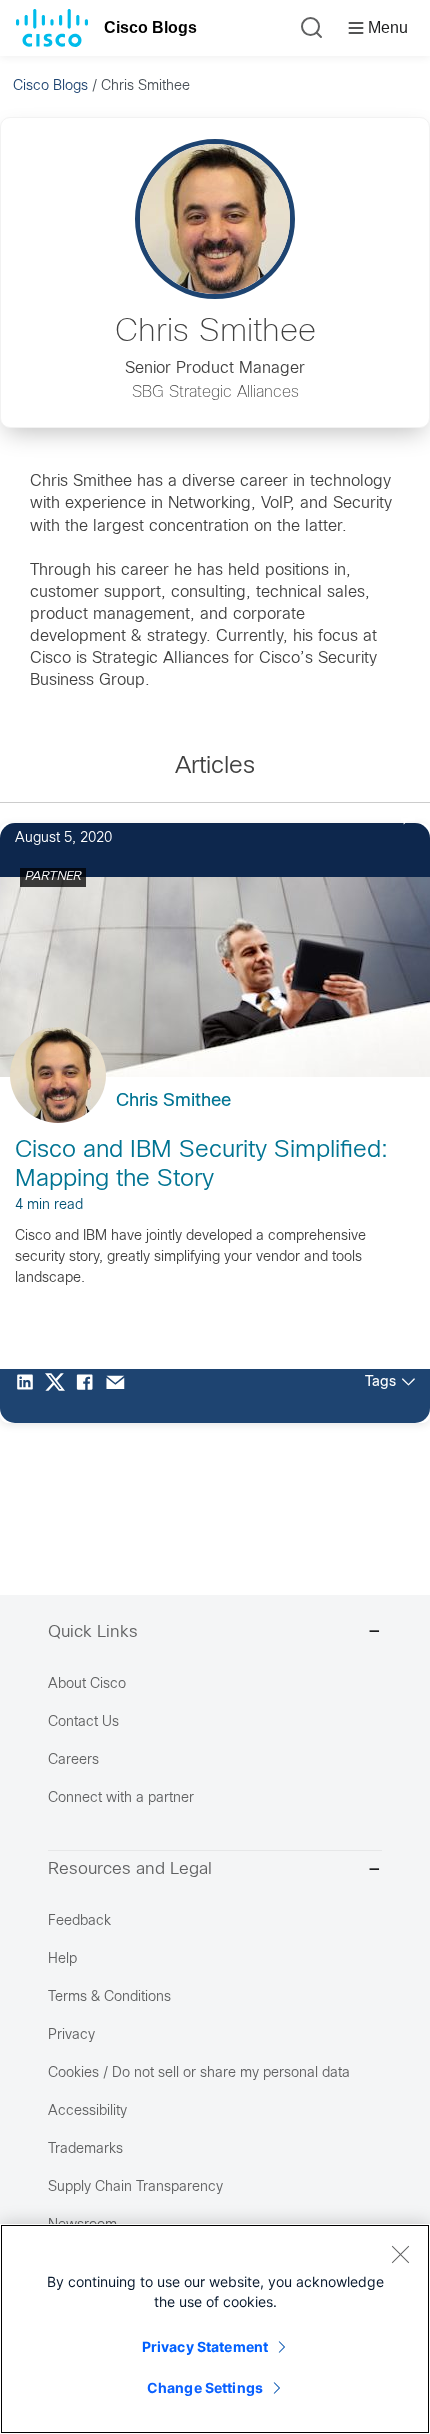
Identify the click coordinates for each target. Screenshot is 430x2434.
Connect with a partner (121, 1798)
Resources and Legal (130, 1870)
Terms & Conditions (109, 1997)
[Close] (400, 2254)
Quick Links (93, 1633)
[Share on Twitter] (60, 1396)
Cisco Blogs (150, 27)
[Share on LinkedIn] (30, 1396)
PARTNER (53, 877)
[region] (215, 2329)
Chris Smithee (173, 1101)
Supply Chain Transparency (135, 2187)
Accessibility (87, 2111)
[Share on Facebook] (90, 1396)
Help (62, 1959)
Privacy (71, 2035)
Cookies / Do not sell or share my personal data (199, 2073)
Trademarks (85, 2149)
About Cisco (87, 1684)
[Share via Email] (120, 1396)
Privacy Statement (205, 2346)
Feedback (79, 1921)
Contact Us (83, 1722)
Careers (73, 1760)
